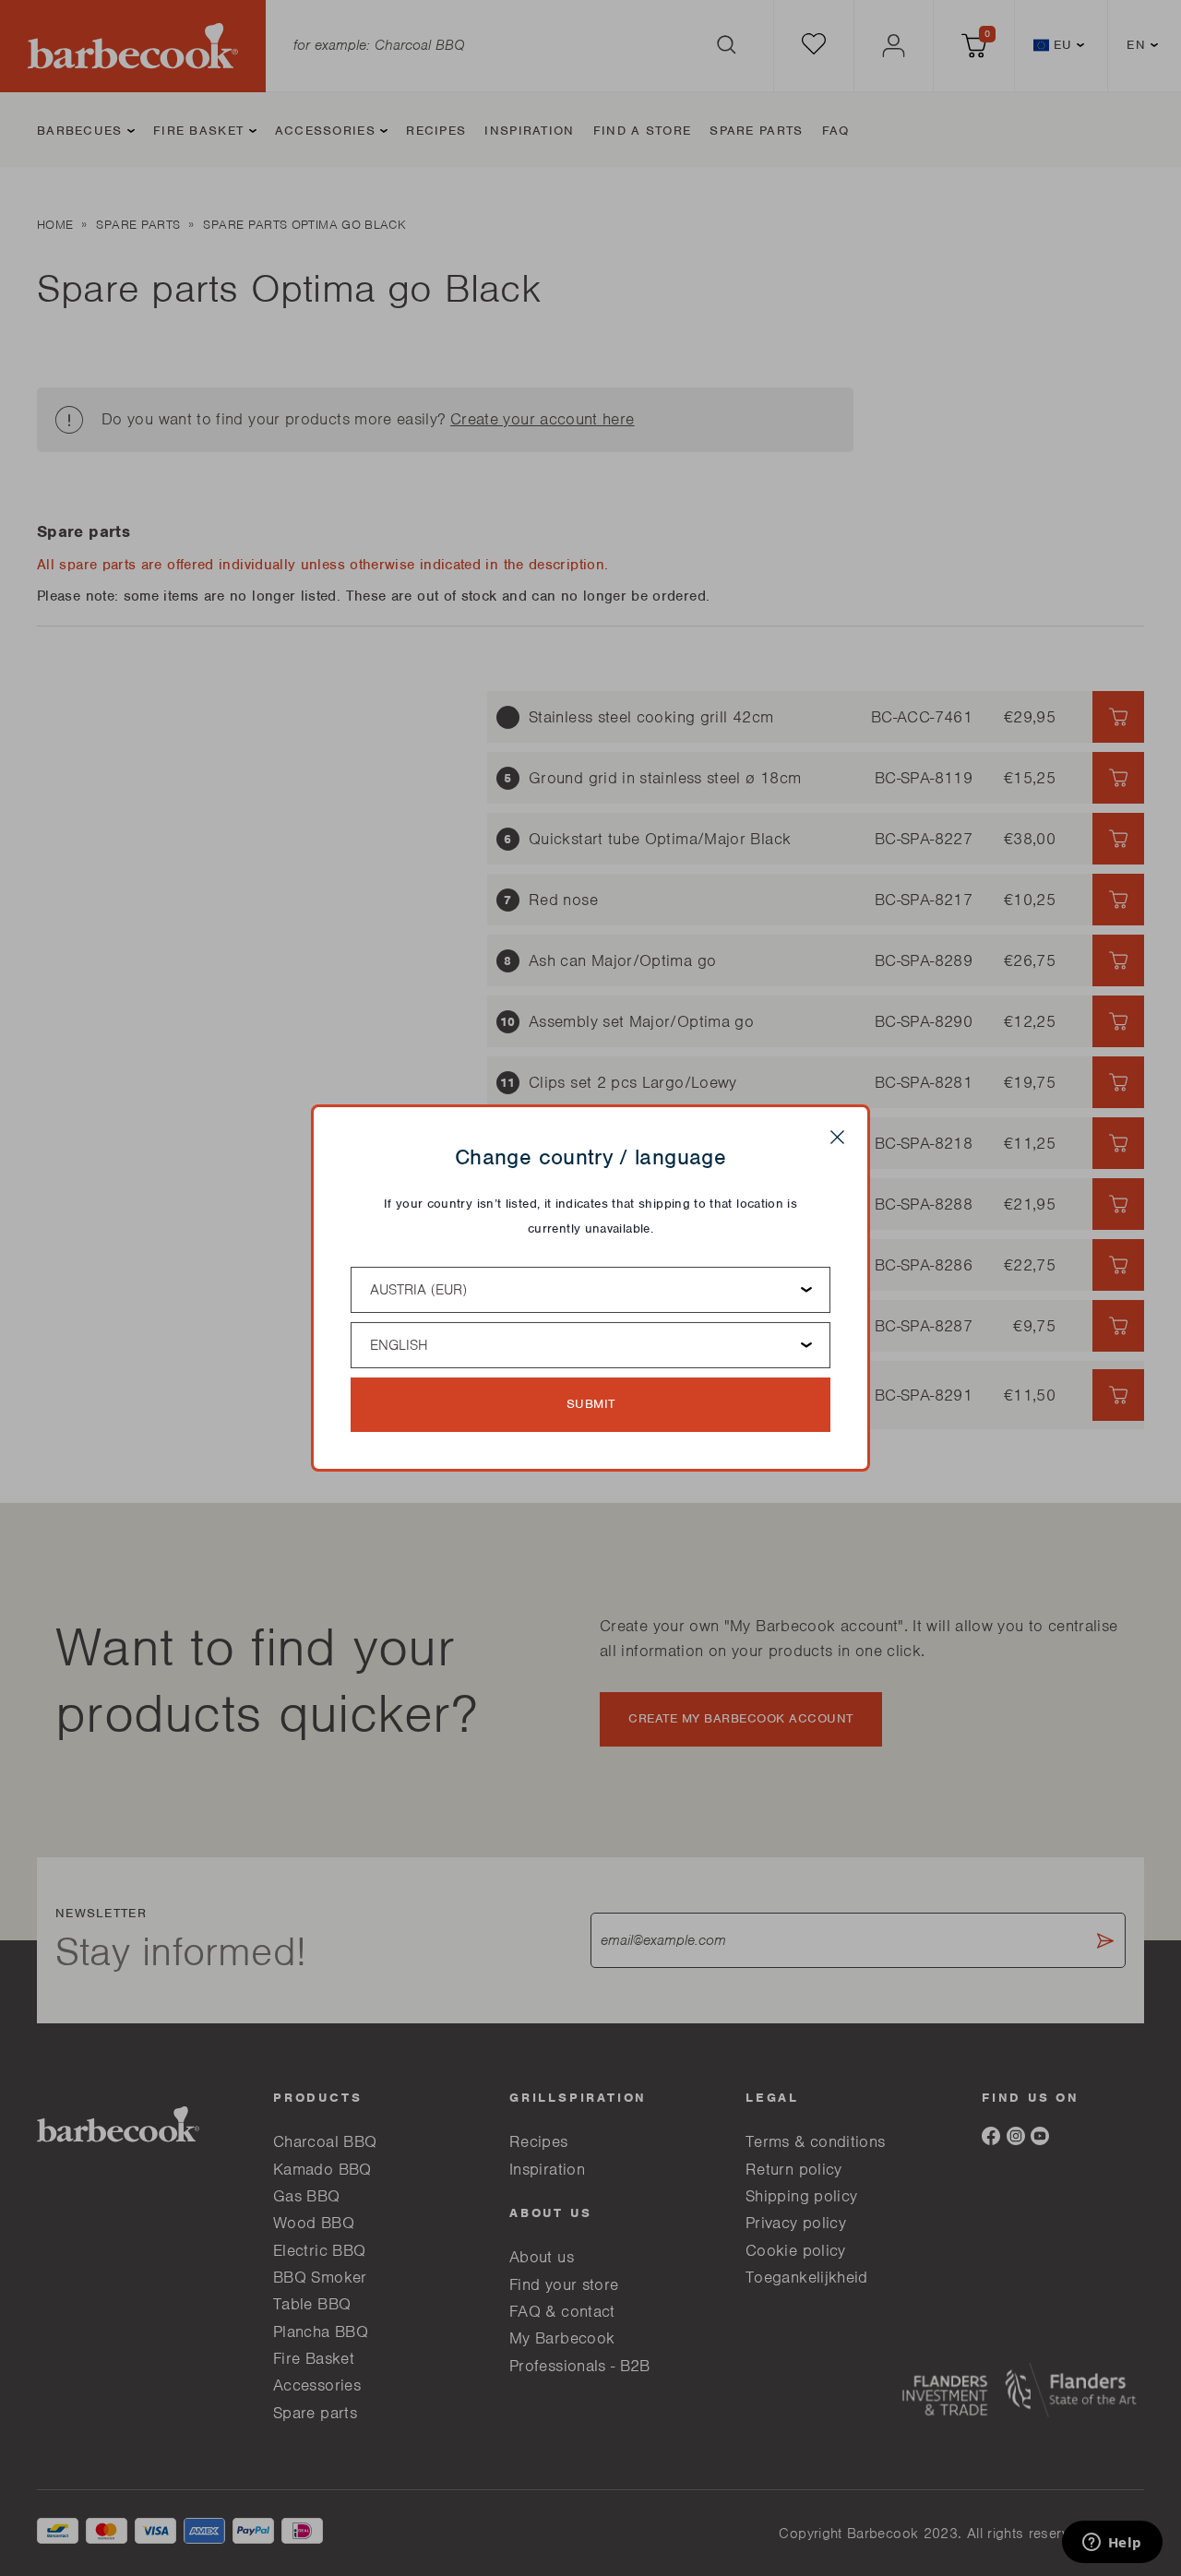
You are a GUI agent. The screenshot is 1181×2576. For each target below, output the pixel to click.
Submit (591, 1404)
